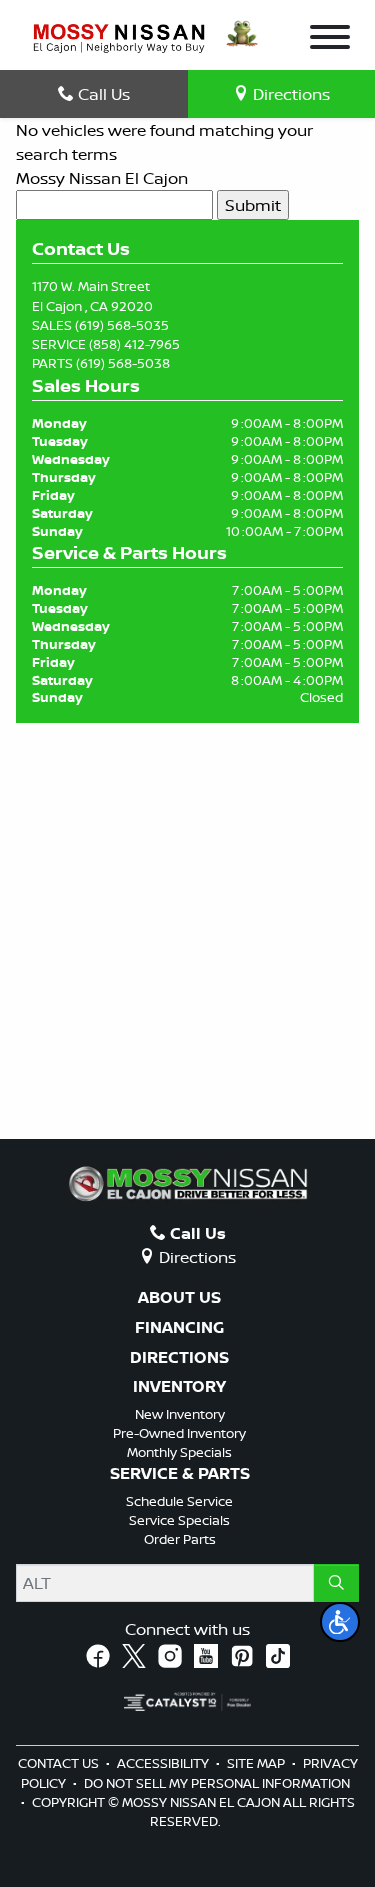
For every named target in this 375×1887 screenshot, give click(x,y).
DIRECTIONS (179, 1358)
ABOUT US (179, 1298)
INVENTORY (179, 1387)
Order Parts (180, 1539)
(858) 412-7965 (134, 344)
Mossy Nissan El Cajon (102, 178)
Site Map (257, 1763)
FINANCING (179, 1328)
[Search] (336, 1583)
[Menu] (330, 40)
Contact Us (60, 1763)
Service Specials (179, 1520)
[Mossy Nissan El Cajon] (119, 37)
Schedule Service (179, 1501)
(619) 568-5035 (122, 325)
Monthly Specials (179, 1452)
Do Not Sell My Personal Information (217, 1783)
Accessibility (164, 1763)
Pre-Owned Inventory (179, 1433)
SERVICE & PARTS (180, 1474)
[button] (340, 1622)
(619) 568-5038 (123, 363)
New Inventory (180, 1414)
